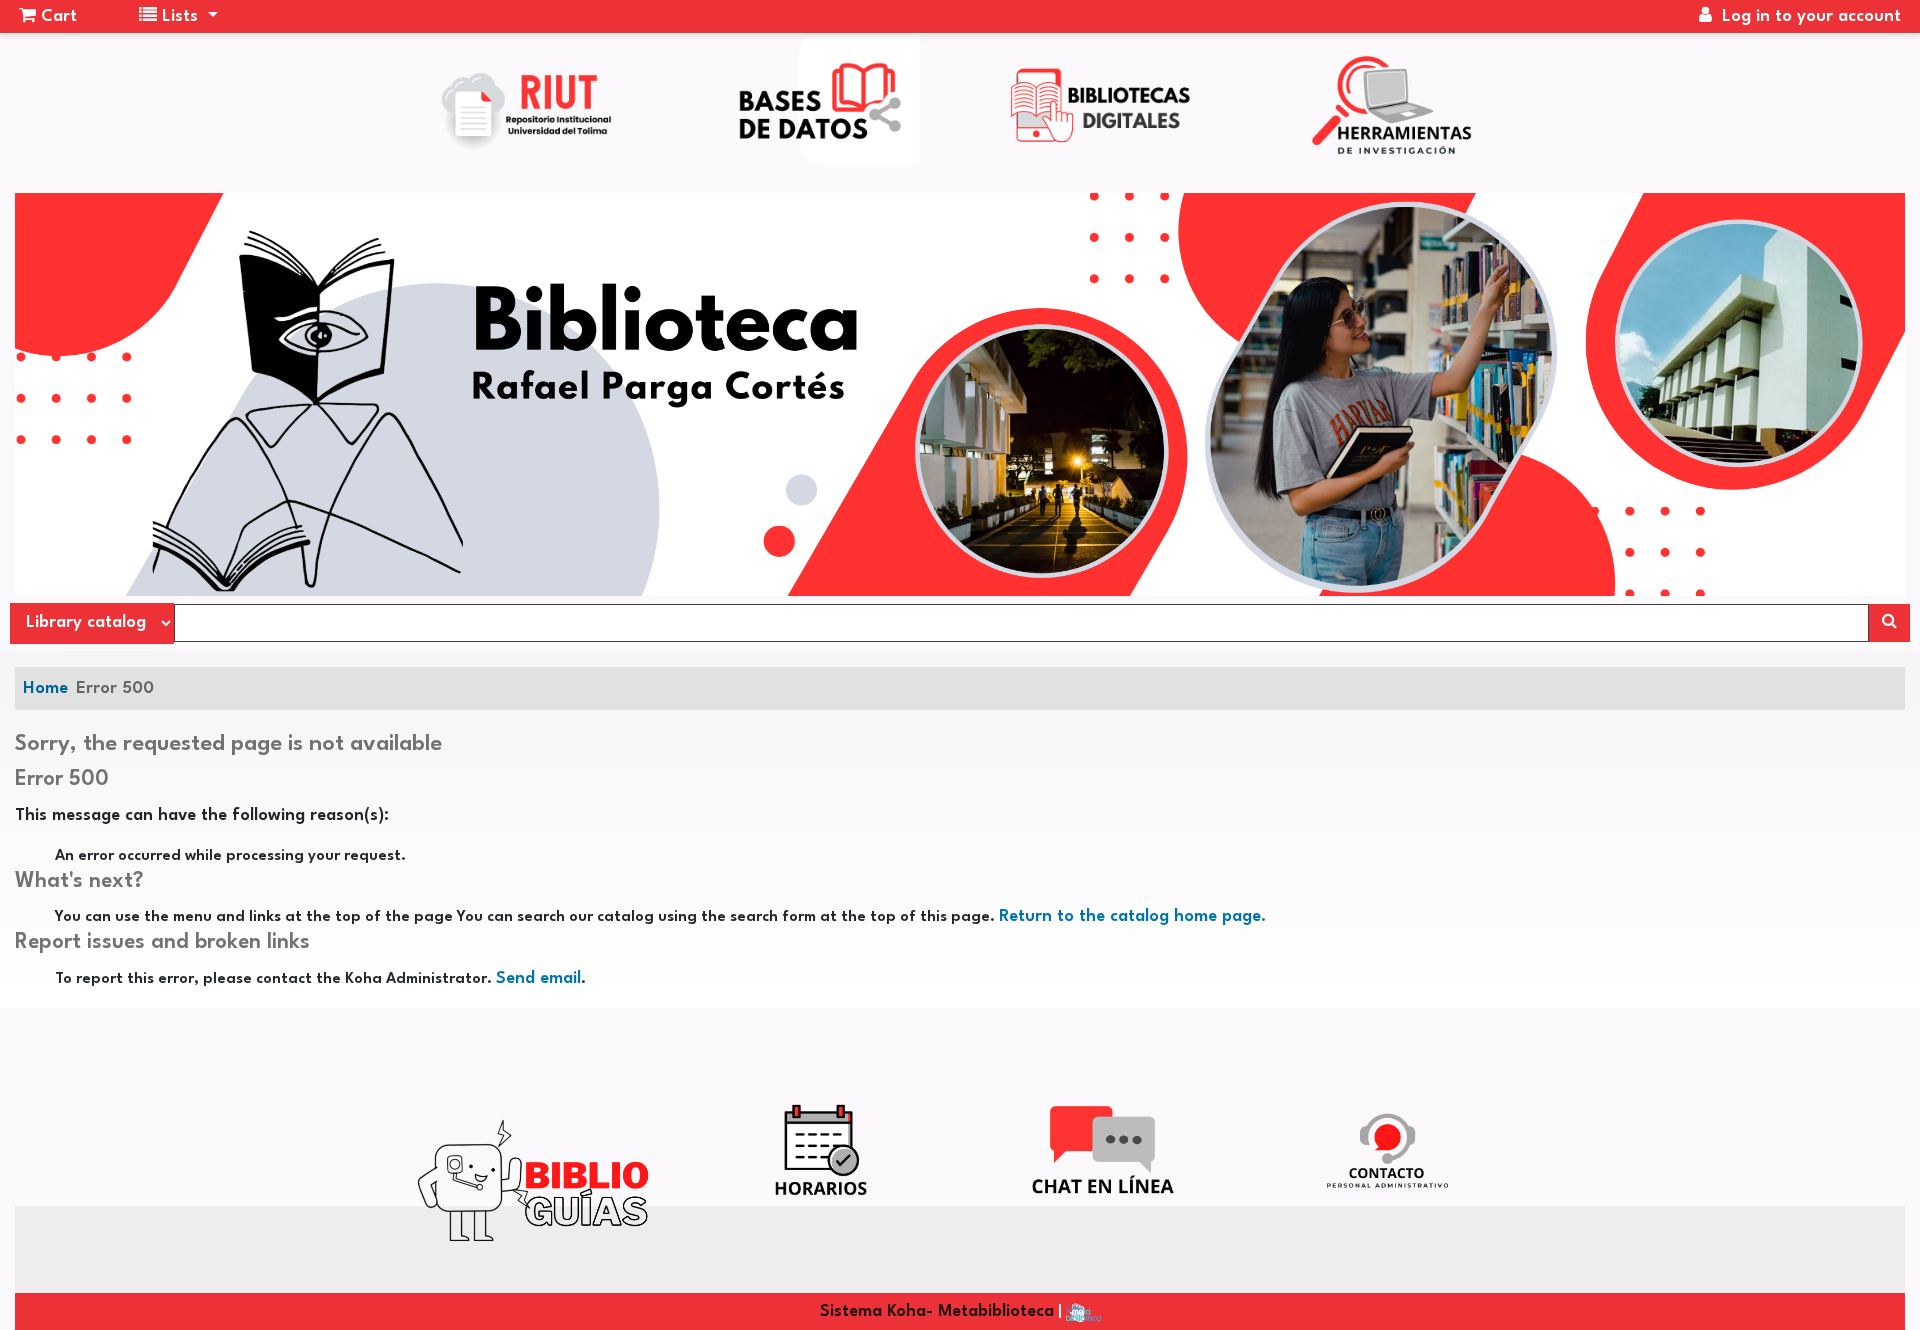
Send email (538, 978)
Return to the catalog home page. (1132, 916)
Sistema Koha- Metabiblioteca (937, 1311)
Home (45, 688)
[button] (48, 17)
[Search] (1889, 623)
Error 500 (115, 688)
